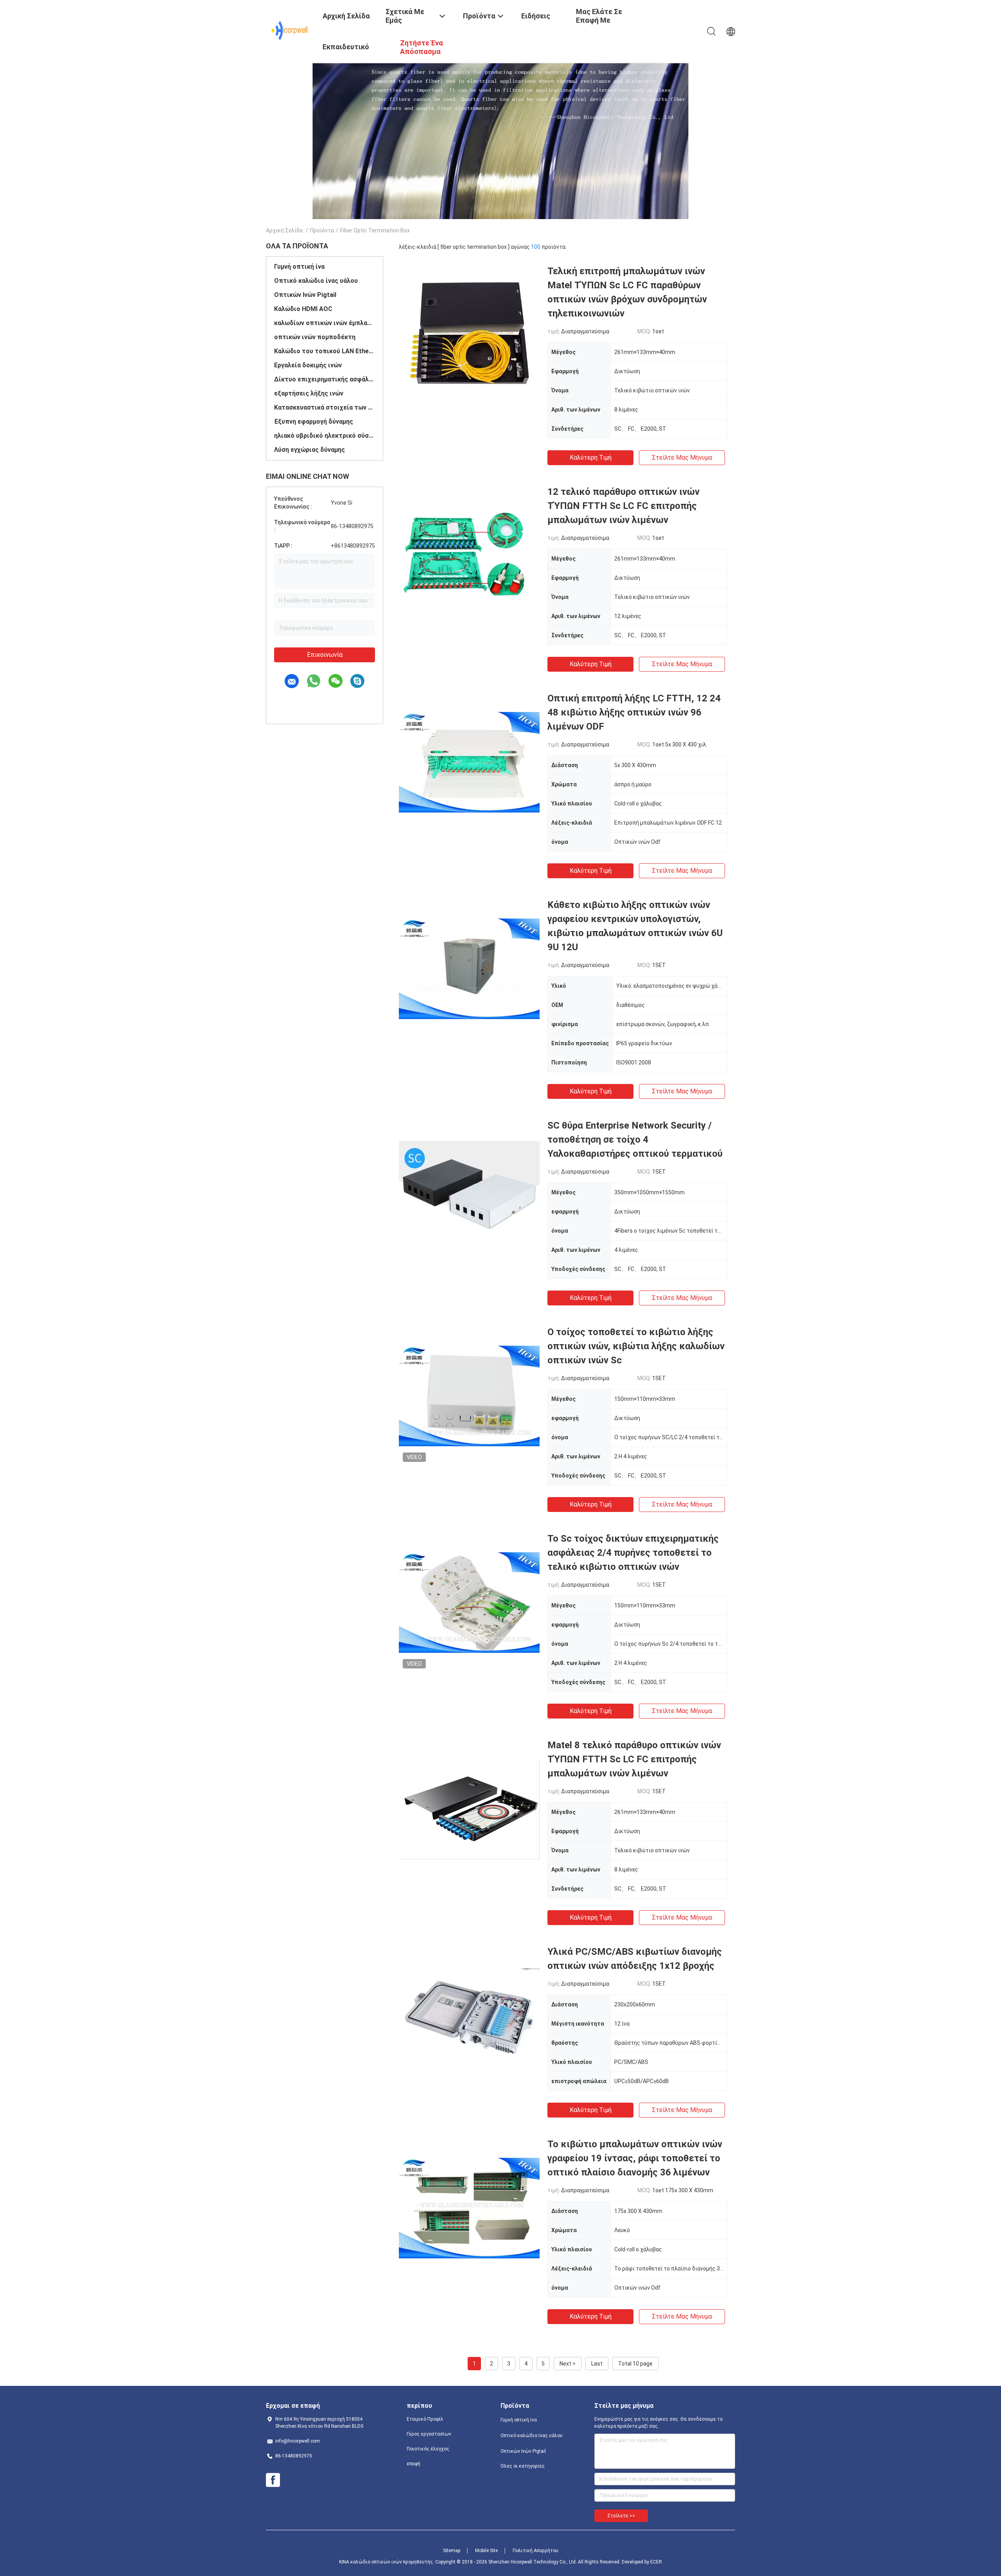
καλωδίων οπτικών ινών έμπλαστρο (325, 323)
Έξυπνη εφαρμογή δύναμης (314, 422)
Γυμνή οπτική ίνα (299, 267)
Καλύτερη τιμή (591, 457)
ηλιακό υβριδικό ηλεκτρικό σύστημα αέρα (325, 436)
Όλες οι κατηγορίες (523, 2466)
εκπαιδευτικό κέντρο (346, 53)
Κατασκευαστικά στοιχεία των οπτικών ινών (325, 407)
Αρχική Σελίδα (284, 230)
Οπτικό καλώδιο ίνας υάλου (316, 281)
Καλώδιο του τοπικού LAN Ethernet (325, 351)
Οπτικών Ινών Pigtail (305, 295)
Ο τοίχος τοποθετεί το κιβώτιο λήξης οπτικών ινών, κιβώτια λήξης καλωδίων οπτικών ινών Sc (636, 1346)
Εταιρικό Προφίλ (425, 2419)
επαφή (413, 2464)
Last (597, 2364)
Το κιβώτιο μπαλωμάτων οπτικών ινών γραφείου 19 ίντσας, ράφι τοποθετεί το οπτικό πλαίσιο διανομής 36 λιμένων (635, 2158)
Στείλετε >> (621, 2516)
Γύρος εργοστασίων (429, 2434)
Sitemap (452, 2551)
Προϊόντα (322, 230)
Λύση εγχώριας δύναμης (309, 450)
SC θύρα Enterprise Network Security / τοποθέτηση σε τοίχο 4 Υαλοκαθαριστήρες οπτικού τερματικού (635, 1140)
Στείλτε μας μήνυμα (682, 457)
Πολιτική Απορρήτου (535, 2551)
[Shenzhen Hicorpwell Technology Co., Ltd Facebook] (273, 2480)
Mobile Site (486, 2551)
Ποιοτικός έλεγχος (428, 2449)
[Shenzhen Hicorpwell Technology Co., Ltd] (290, 31)
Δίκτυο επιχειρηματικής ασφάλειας (325, 379)
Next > (568, 2364)
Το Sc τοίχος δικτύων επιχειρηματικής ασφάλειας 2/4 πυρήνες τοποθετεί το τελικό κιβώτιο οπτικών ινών (633, 1553)
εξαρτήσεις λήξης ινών (309, 393)
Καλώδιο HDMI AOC (303, 309)
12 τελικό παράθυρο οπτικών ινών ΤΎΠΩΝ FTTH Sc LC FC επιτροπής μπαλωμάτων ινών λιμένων (623, 506)
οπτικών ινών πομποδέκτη (315, 337)
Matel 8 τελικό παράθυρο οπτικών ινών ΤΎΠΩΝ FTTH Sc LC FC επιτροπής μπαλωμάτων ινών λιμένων (634, 1759)
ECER (656, 2562)
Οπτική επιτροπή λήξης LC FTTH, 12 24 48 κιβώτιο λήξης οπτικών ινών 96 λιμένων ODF (634, 712)
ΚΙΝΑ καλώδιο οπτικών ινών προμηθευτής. (387, 2562)
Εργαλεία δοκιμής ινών (308, 365)
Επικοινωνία (325, 655)
